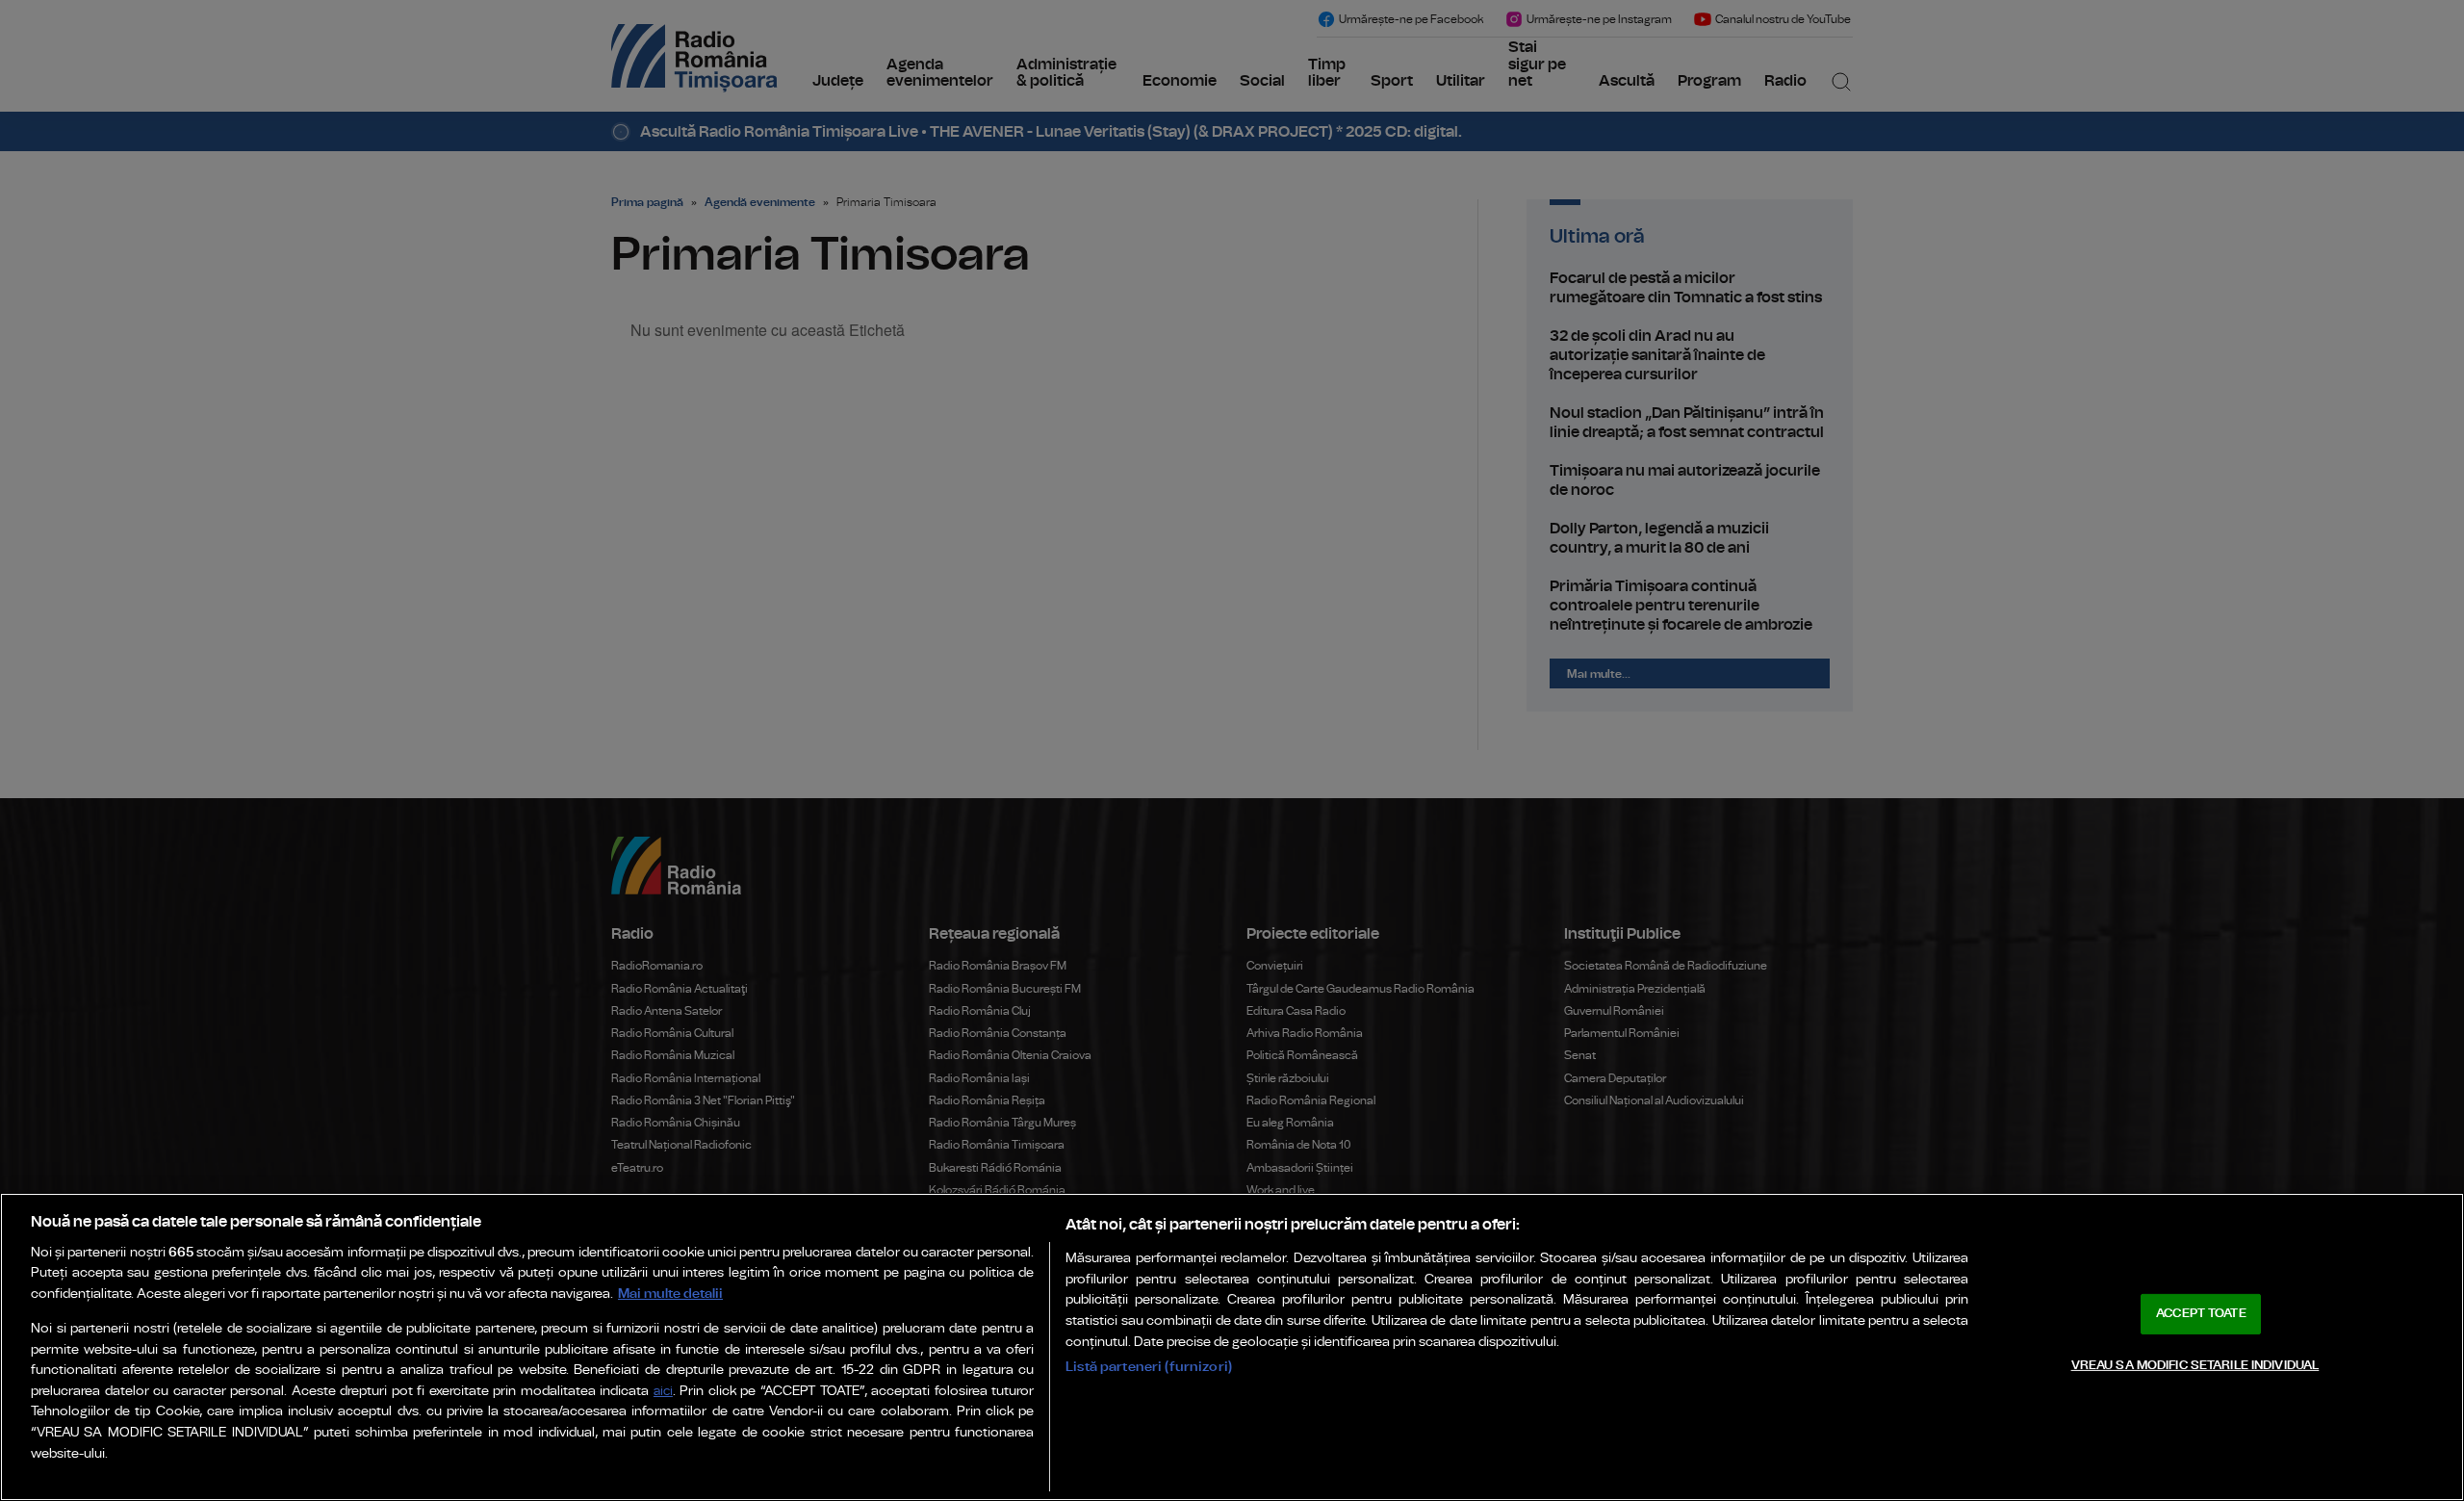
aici (663, 1392)
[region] (1232, 1347)
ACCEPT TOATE (2201, 1314)
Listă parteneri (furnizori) (1149, 1367)
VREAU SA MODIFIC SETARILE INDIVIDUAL (2195, 1365)
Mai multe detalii (670, 1294)
